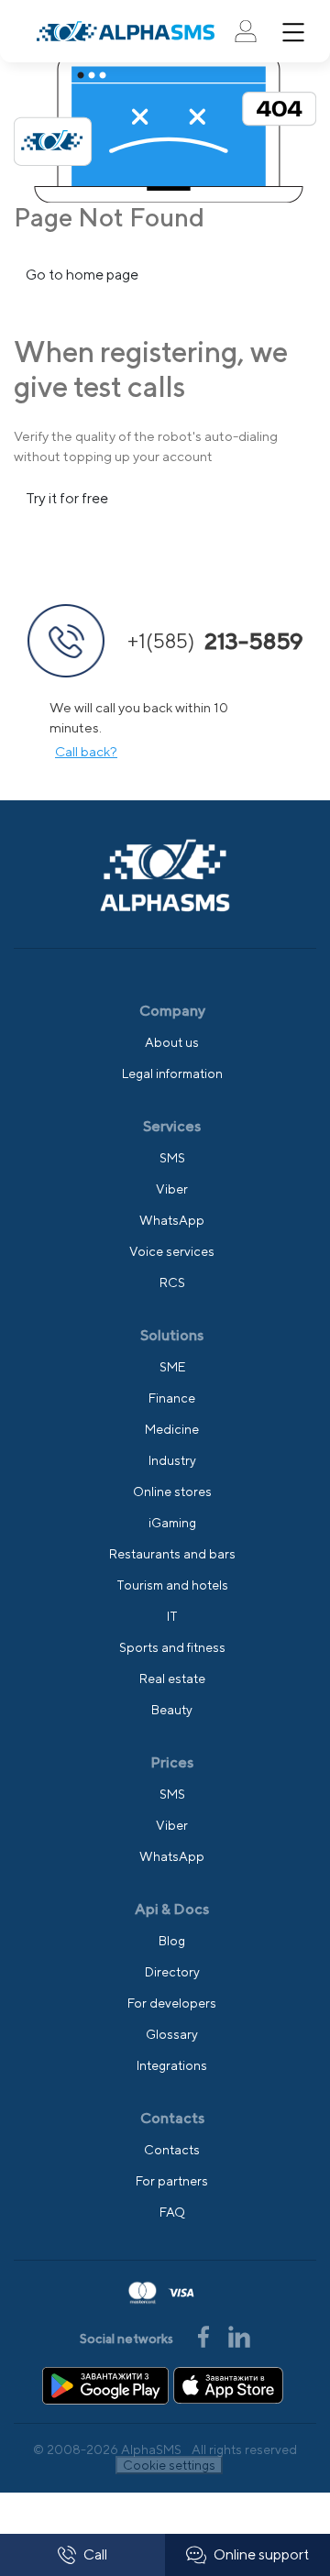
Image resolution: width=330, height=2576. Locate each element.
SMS (172, 1158)
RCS (172, 1282)
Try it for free (67, 498)
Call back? (86, 751)
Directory (172, 1972)
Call (95, 2554)
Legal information (172, 1073)
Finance (172, 1398)
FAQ (172, 2212)
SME (172, 1367)
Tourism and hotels (172, 1585)
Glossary (172, 2034)
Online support (261, 2554)
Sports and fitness (172, 1647)
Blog (172, 1941)
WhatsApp (172, 1220)
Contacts (172, 2150)
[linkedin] (239, 2334)
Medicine (172, 1429)
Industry (172, 1460)
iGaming (172, 1523)
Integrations (172, 2065)
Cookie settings (169, 2465)
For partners (172, 2181)
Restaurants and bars (172, 1554)
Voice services (172, 1251)
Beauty (172, 1710)
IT (172, 1616)
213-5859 (215, 641)
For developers (172, 2003)
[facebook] (205, 2334)
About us (172, 1042)
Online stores (172, 1492)
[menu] (293, 32)
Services (172, 1126)
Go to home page (82, 275)
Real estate (172, 1679)
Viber (172, 1189)
